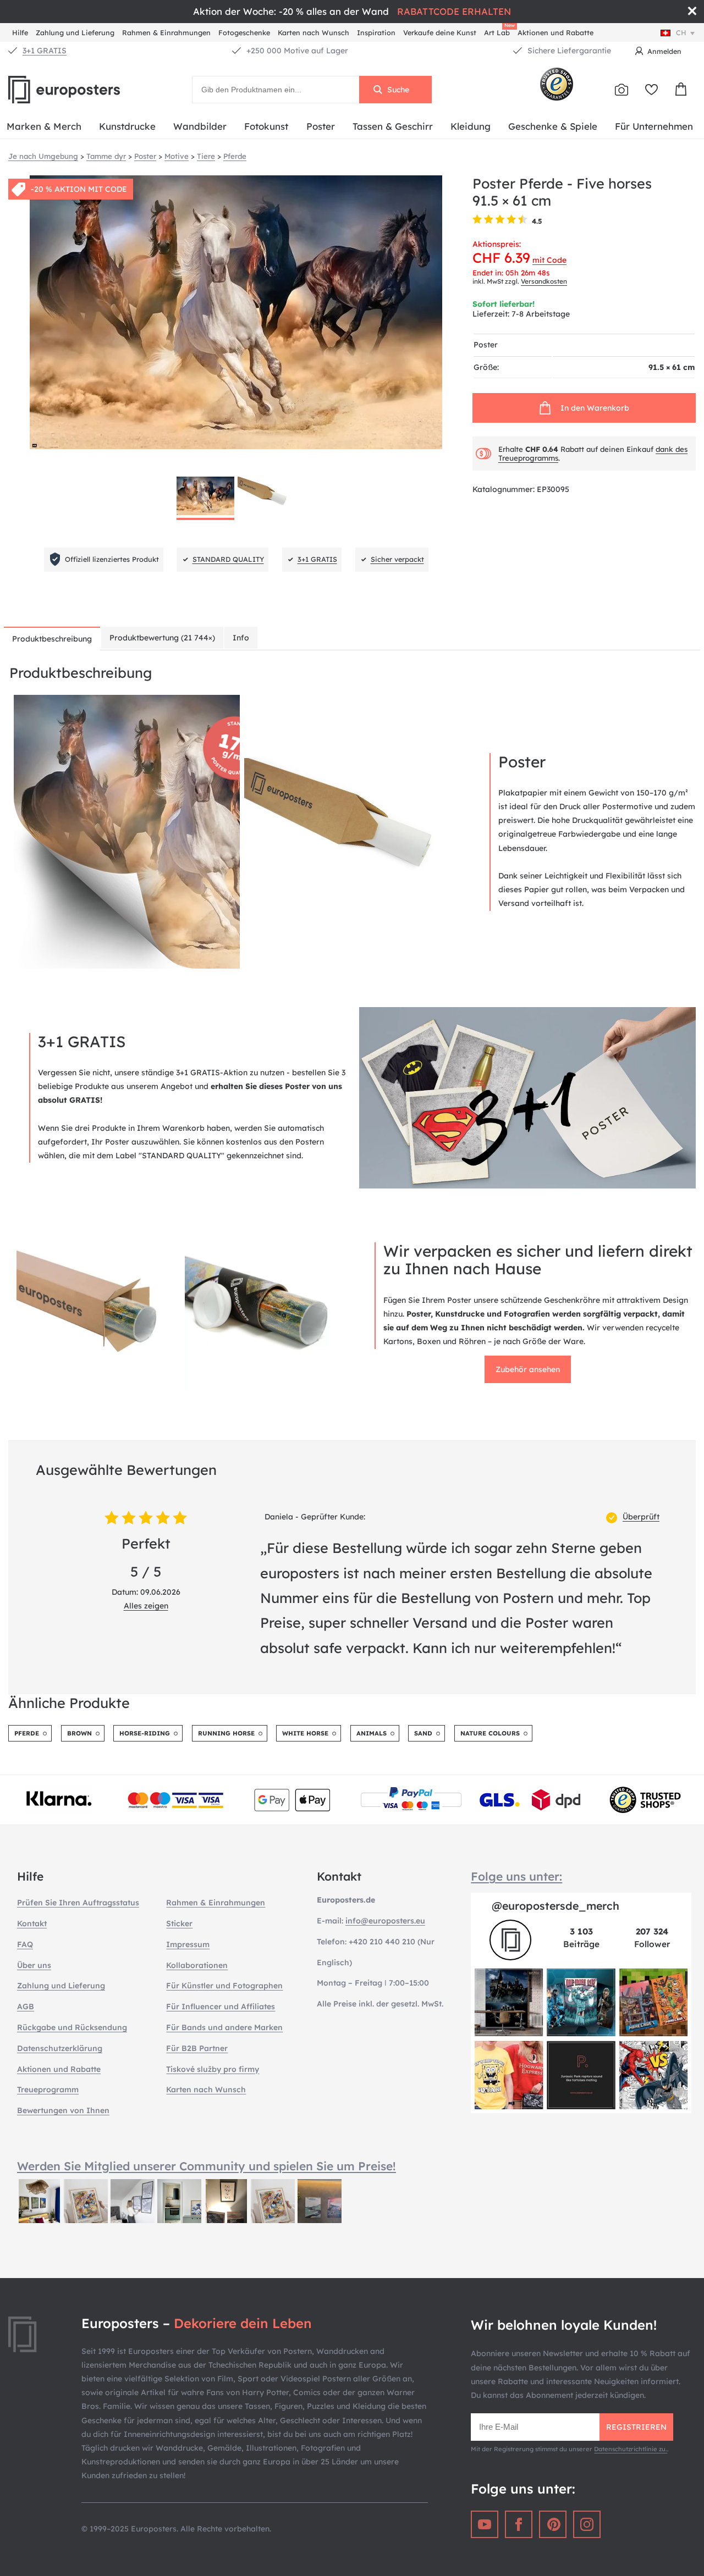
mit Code (549, 260)
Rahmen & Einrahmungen (166, 32)
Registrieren (636, 2427)
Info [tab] (241, 638)
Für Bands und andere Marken (224, 2027)
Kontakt (32, 1923)
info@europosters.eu (385, 1921)
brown (79, 1733)
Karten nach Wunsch (313, 32)
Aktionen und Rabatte (555, 32)
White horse (305, 1733)
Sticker (179, 1923)
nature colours (490, 1733)
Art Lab (499, 31)
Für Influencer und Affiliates (221, 2006)
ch (681, 32)
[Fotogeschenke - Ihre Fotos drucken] (621, 90)
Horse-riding (145, 1733)
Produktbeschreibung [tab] (52, 639)
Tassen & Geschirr (393, 126)
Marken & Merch (44, 126)
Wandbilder (200, 126)
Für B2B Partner (197, 2048)
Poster (321, 126)
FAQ (25, 1944)
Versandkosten (544, 281)
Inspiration (376, 32)
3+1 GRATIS (45, 51)
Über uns (34, 1965)
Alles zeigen (146, 1606)
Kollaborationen (197, 1965)
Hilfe (20, 32)
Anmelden (664, 51)
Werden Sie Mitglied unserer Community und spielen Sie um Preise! (207, 2166)
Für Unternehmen (654, 126)
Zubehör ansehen (528, 1369)
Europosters (82, 90)
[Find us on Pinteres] (553, 2524)
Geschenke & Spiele (553, 126)
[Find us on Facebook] (519, 2524)
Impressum (188, 1944)
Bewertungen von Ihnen (63, 2110)
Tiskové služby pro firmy (213, 2069)
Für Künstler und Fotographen (224, 1986)
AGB (26, 2006)
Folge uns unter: (516, 1876)
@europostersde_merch (555, 1906)
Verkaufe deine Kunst (440, 32)
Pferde (27, 1733)
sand (423, 1733)
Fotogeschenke (244, 32)
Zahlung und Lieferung (75, 32)
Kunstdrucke (127, 126)
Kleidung (471, 126)
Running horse (226, 1733)
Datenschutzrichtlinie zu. (631, 2449)
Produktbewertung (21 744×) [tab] (162, 638)
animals (372, 1733)
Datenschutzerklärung (60, 2048)
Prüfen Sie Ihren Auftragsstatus (78, 1903)
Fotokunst (266, 126)
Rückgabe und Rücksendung (72, 2027)
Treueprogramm (48, 2089)
